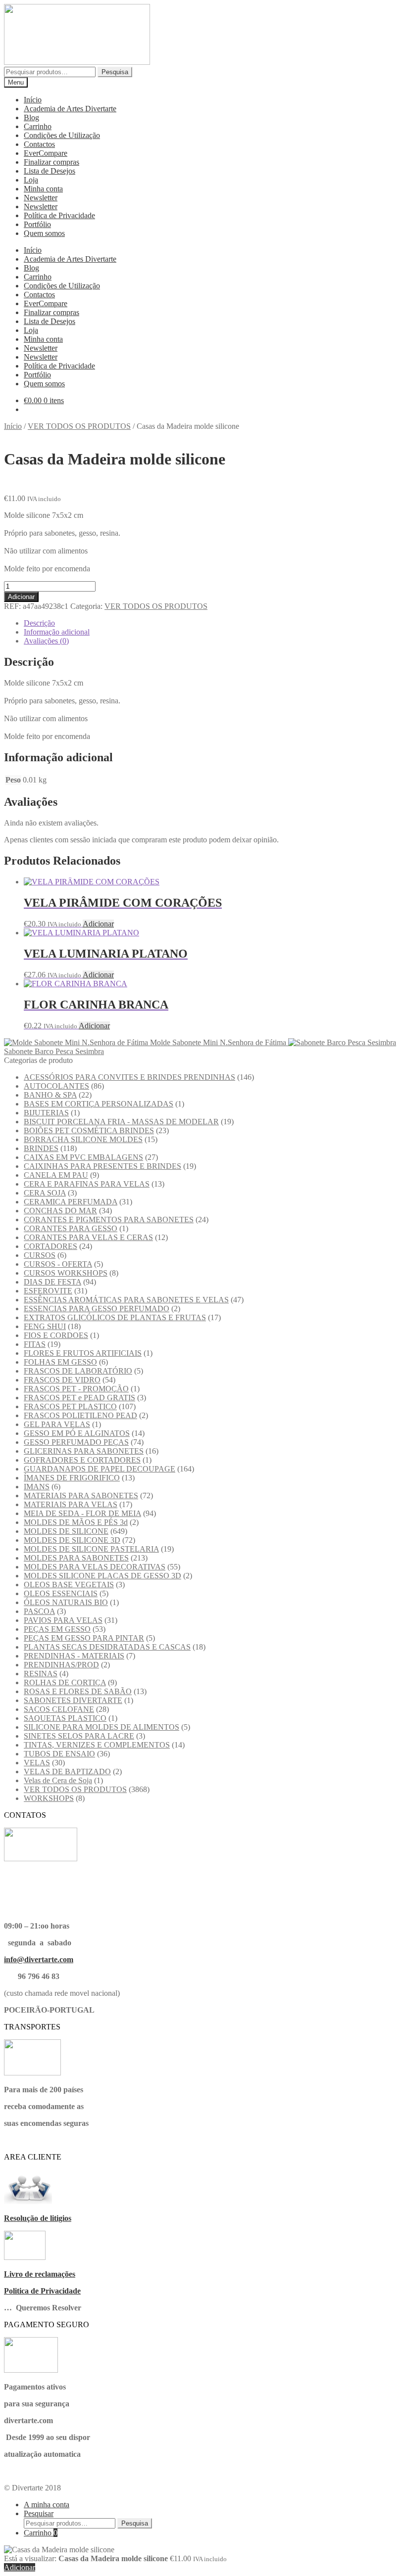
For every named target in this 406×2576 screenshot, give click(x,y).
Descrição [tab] (39, 623)
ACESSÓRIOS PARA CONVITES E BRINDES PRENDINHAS (129, 1077)
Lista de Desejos (50, 171)
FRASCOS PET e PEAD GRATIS (79, 1398)
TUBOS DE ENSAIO (59, 1754)
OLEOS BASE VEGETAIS (69, 1585)
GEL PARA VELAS (57, 1424)
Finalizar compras (51, 162)
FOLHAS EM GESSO (60, 1362)
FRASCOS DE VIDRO (62, 1380)
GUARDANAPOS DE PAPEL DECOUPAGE (100, 1469)
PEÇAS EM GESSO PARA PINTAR (84, 1638)
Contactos (39, 144)
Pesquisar (39, 2513)
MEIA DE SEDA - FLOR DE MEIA (82, 1513)
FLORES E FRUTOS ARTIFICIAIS (83, 1353)
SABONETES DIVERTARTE (73, 1700)
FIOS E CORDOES (56, 1335)
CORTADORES (51, 1246)
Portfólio (37, 224)
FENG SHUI (45, 1326)
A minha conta (47, 2505)
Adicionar (21, 597)
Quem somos (44, 233)
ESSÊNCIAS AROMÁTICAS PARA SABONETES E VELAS (126, 1300)
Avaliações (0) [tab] (46, 641)
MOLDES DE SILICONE (66, 1531)
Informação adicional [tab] (57, 632)
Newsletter (41, 198)
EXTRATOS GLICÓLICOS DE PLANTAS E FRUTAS (115, 1317)
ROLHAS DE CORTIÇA (65, 1682)
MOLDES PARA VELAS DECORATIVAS (95, 1567)
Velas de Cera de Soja (58, 1780)
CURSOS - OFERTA (58, 1264)
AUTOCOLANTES (56, 1086)
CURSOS (40, 1255)
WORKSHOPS (49, 1798)
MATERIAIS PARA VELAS (71, 1504)
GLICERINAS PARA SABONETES (84, 1451)
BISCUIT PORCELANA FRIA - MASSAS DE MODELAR (121, 1122)
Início (33, 100)
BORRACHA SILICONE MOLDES (83, 1139)
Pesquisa (115, 72)
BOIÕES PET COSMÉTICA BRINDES (89, 1130)
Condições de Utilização (62, 135)
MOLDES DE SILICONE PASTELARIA (91, 1549)
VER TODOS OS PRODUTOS (79, 426)
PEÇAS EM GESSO (57, 1629)
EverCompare (46, 153)
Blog (31, 117)
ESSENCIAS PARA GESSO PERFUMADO (97, 1309)
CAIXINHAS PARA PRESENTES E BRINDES (102, 1166)
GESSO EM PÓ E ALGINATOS (77, 1433)
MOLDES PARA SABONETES (76, 1558)
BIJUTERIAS (46, 1113)
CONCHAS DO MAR (60, 1211)
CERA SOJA (45, 1193)
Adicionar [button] (98, 924)
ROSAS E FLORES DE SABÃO (78, 1691)
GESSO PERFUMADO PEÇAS (76, 1442)
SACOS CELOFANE (59, 1709)
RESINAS (41, 1674)
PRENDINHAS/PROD (61, 1665)
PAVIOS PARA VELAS (63, 1620)
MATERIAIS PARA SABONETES (81, 1495)
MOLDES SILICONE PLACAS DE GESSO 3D (102, 1576)
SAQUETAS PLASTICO (65, 1718)
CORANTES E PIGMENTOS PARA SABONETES (109, 1219)
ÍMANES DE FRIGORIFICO (72, 1478)
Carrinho (38, 126)
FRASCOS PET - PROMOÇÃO (76, 1389)
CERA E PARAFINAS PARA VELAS (87, 1184)
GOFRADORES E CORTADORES (82, 1460)
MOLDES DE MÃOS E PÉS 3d (76, 1522)
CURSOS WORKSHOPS (66, 1273)
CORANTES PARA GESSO (71, 1228)
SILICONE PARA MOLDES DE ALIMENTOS (101, 1727)
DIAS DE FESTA (52, 1282)
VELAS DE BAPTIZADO (67, 1771)
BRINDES (41, 1148)
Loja (31, 180)
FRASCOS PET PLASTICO (70, 1406)
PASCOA (39, 1611)
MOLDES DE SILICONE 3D (72, 1540)
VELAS (37, 1763)
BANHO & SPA (50, 1095)
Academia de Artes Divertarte (70, 109)
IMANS (37, 1487)
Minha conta (43, 189)
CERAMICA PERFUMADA (71, 1202)
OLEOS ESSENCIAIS (61, 1593)
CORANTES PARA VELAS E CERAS (88, 1237)
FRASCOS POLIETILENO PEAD (80, 1415)
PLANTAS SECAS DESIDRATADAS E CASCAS (107, 1647)
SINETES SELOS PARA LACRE (79, 1736)
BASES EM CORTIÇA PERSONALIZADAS (99, 1104)
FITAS (35, 1344)
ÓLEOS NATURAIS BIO (66, 1602)
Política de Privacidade (59, 215)
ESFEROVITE (48, 1291)
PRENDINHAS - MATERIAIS (74, 1656)
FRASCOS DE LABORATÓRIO (78, 1371)
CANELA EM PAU (56, 1175)
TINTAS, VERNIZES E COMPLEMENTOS (97, 1745)
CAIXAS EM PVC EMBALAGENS (83, 1157)
